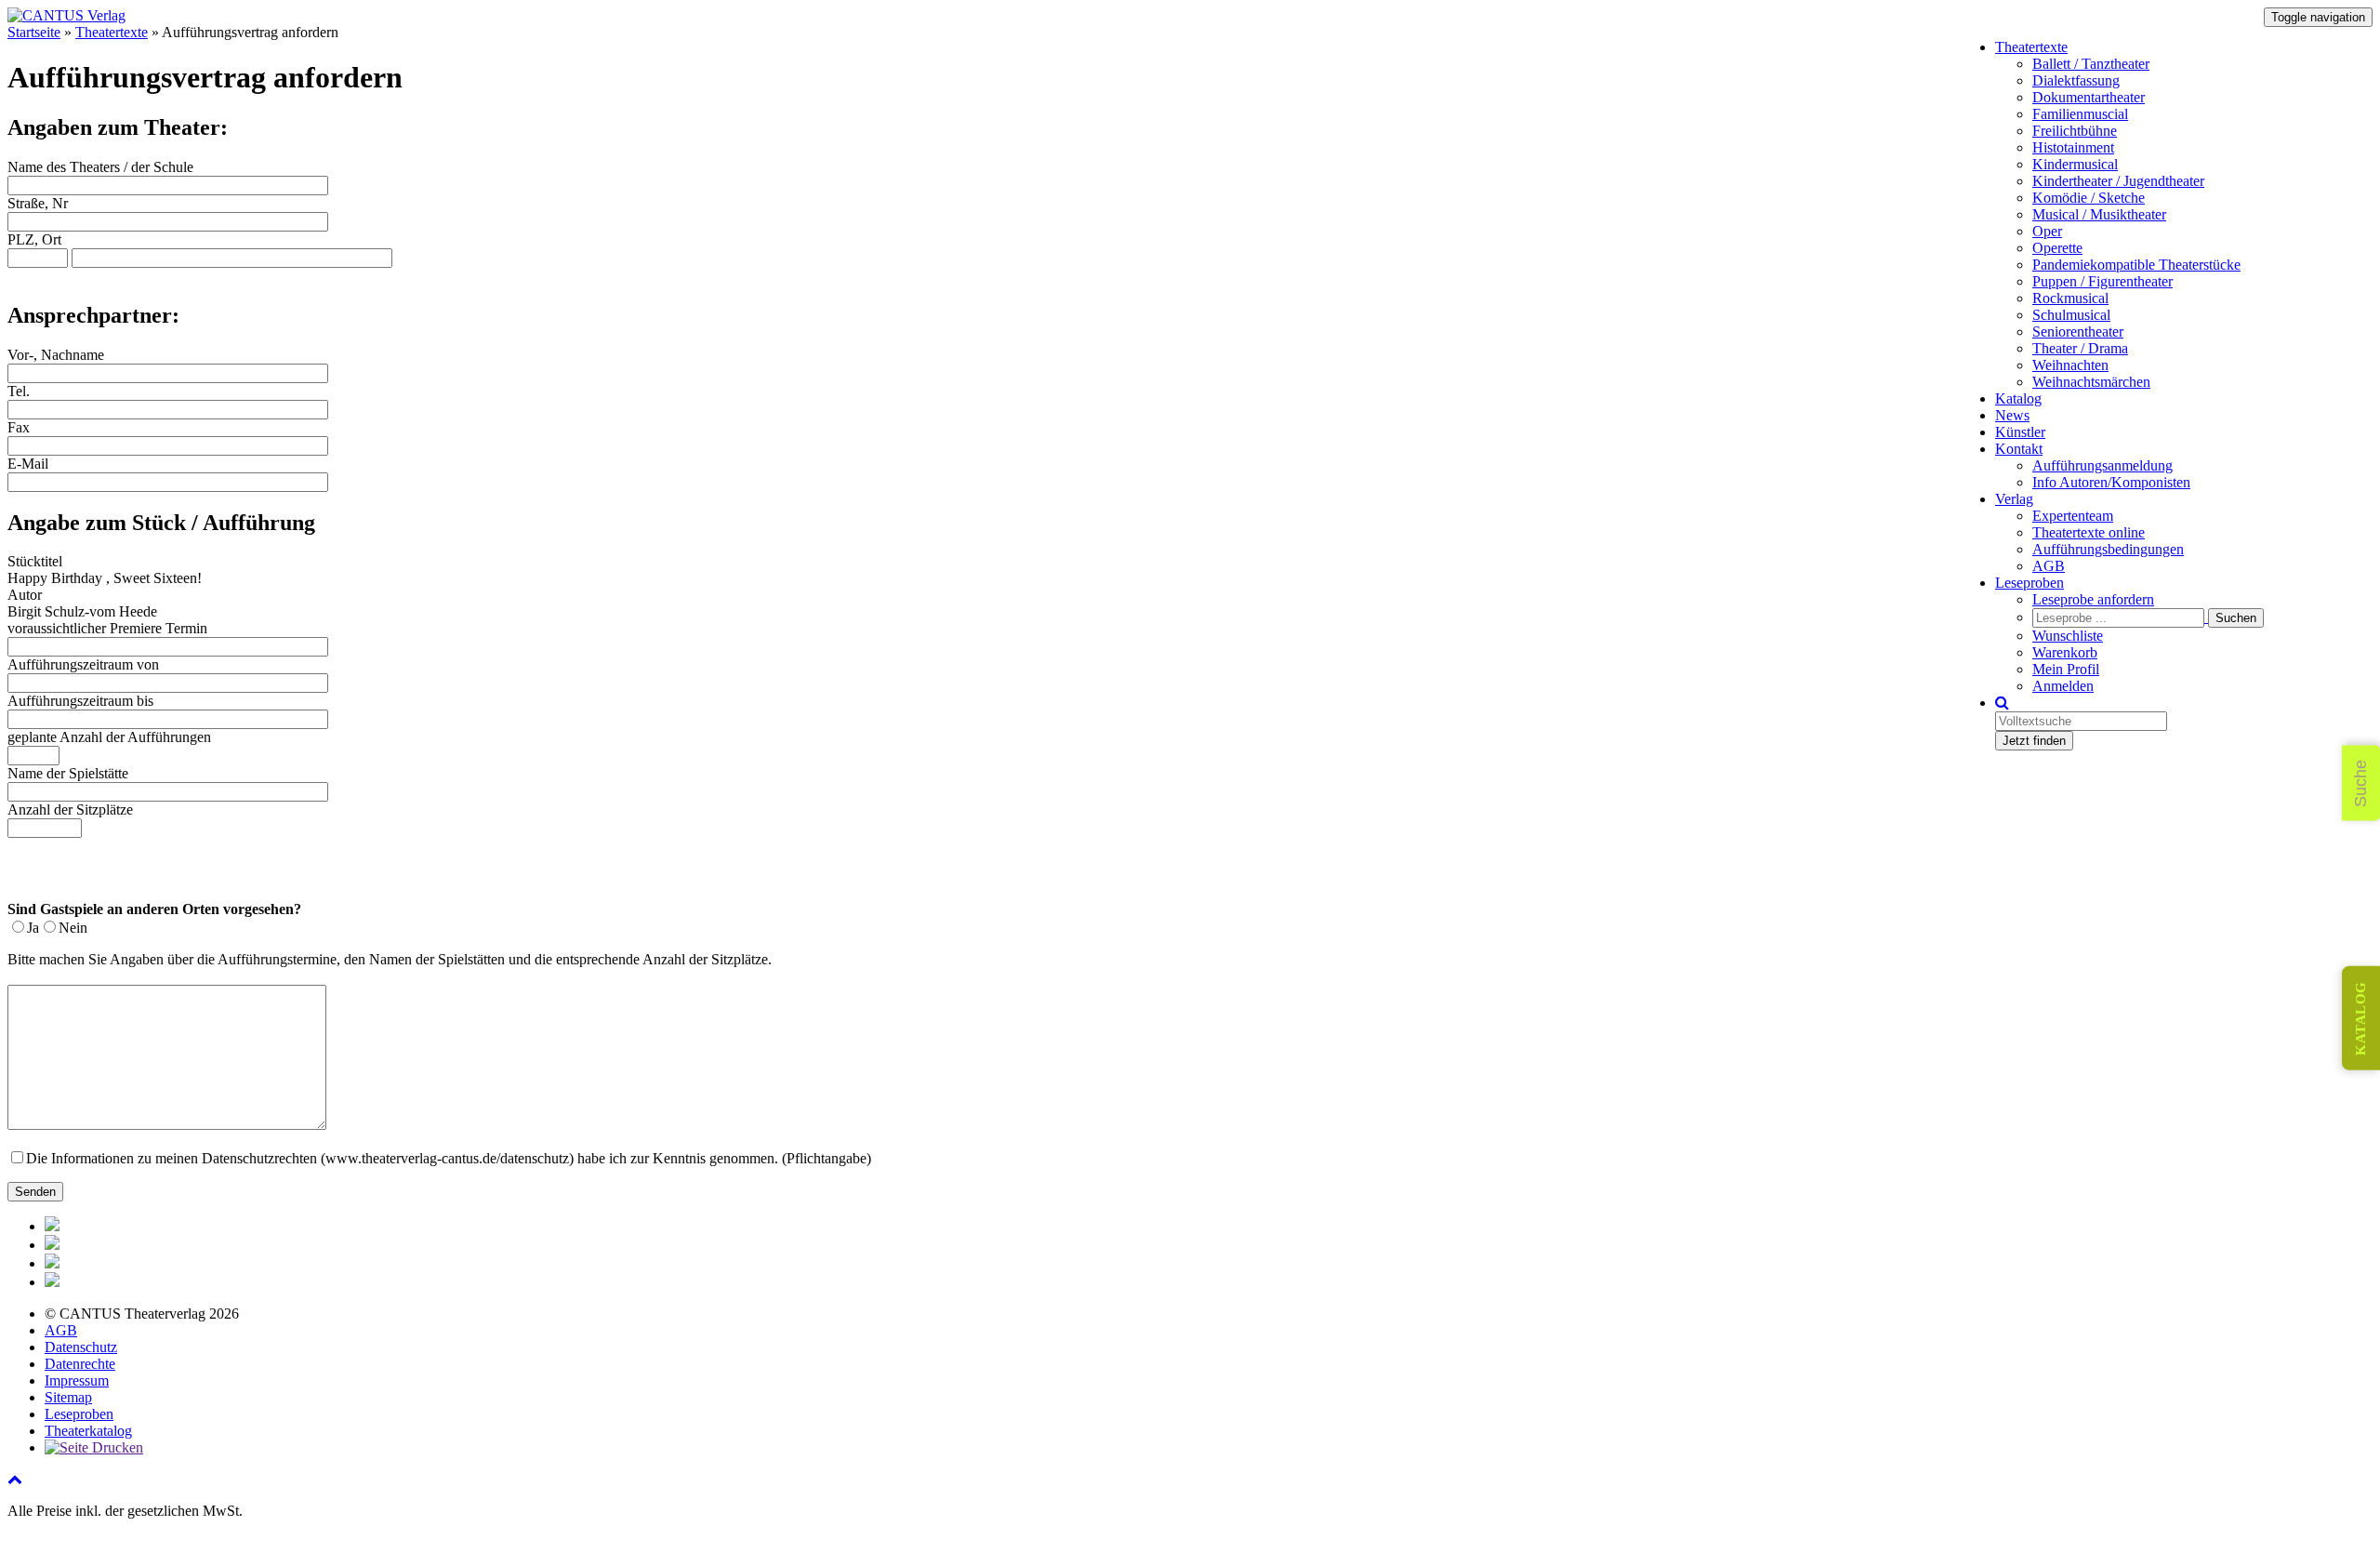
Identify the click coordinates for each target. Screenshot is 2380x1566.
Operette (2057, 248)
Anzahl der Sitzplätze (70, 810)
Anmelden (2063, 686)
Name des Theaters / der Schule (100, 167)
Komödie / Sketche (2089, 198)
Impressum (77, 1380)
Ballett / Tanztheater (2091, 64)
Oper (2047, 231)
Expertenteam (2073, 516)
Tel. (19, 391)
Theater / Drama (2080, 348)
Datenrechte (80, 1364)
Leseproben (2030, 583)
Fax (19, 427)
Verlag (2014, 499)
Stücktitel (35, 561)
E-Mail (28, 464)
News (2012, 415)
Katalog (2018, 398)
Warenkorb (2065, 652)
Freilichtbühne (2075, 131)
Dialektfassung (2076, 80)
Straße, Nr (38, 203)
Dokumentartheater (2089, 97)
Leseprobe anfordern (2093, 599)
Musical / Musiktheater (2099, 214)
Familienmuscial (2080, 114)
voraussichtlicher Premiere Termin (107, 628)
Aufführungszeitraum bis (80, 701)
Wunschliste (2068, 636)
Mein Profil (2066, 669)
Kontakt (2019, 449)
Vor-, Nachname (56, 355)
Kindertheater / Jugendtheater (2118, 181)
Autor (25, 595)
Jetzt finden (2034, 741)
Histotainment (2073, 147)
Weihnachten (2070, 365)
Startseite (34, 32)
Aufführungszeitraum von (83, 664)
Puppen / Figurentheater (2102, 281)
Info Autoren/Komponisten (2111, 482)
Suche (2360, 783)
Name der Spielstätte (68, 773)
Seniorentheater (2078, 332)
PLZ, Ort (34, 239)
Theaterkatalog (88, 1431)
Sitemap (68, 1397)
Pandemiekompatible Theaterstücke (2136, 265)
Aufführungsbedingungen (2108, 549)
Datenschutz (81, 1347)
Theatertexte (2031, 47)
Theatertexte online (2089, 532)
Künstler (2020, 432)
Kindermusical (2075, 164)
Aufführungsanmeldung (2102, 465)
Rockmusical (2070, 298)
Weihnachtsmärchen (2091, 382)
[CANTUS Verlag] (66, 15)
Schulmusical (2071, 315)
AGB (2049, 566)
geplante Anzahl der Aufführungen (109, 737)
